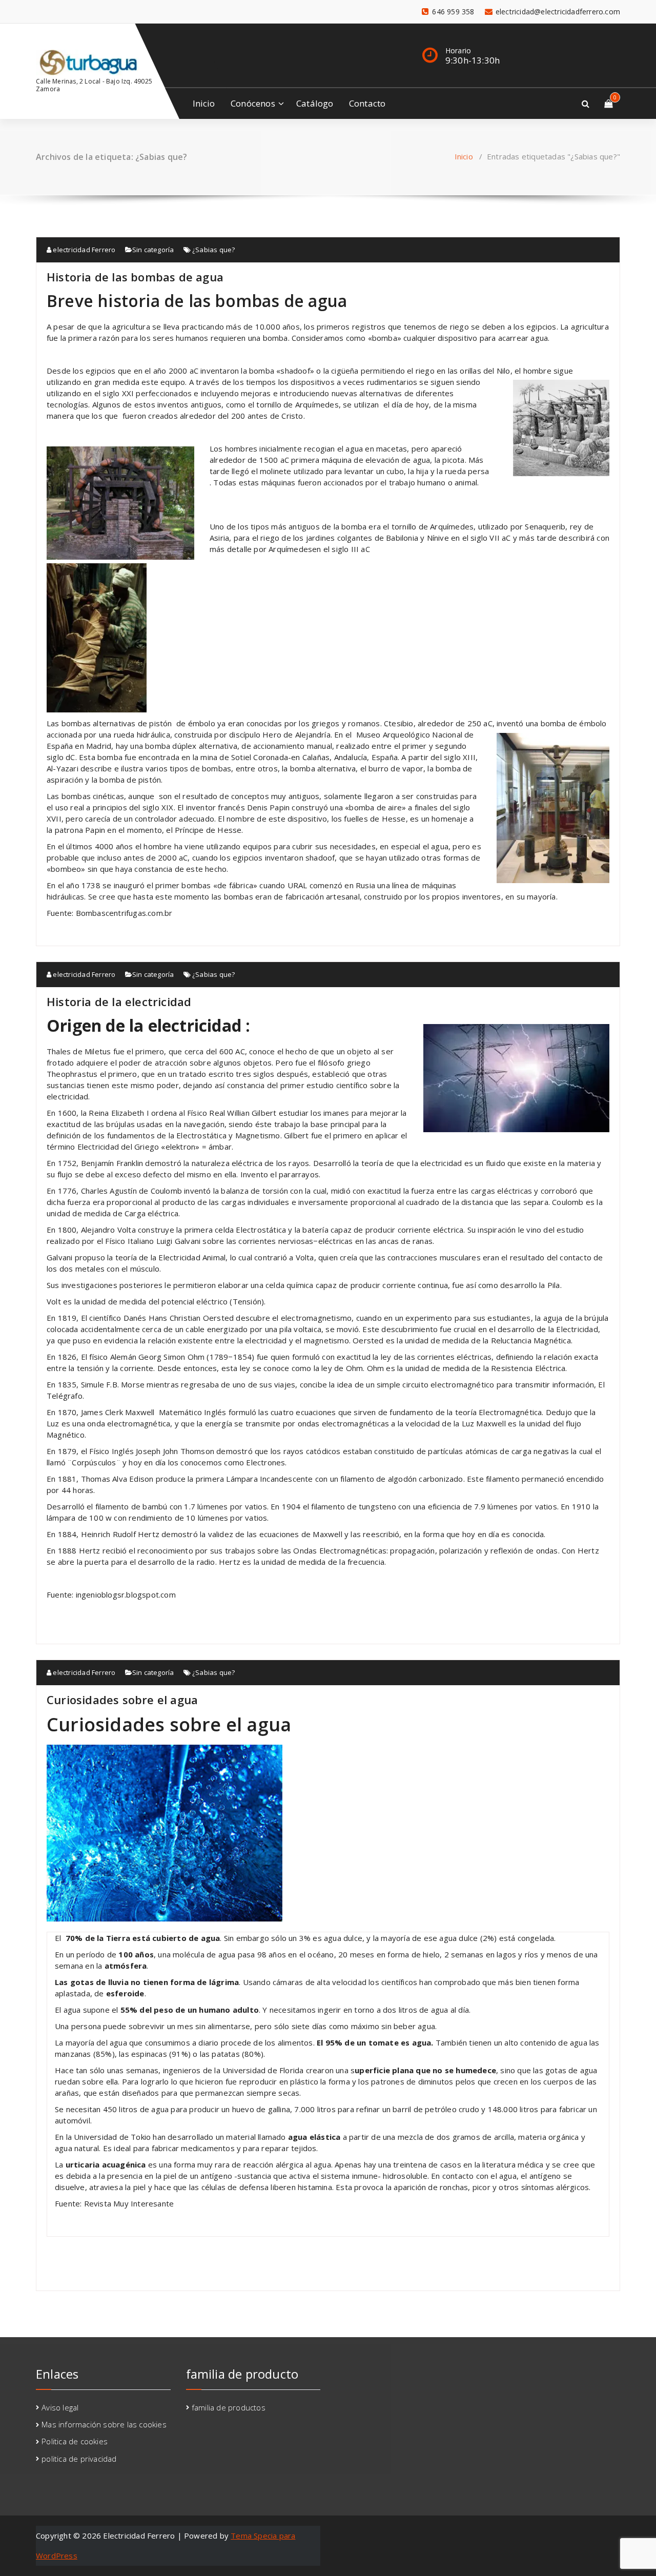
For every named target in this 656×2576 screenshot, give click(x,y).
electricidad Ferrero (83, 250)
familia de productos (229, 2407)
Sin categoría (153, 250)
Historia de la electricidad (119, 1001)
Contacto (367, 103)
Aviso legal (60, 2407)
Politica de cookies (75, 2441)
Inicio (204, 103)
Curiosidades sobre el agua (122, 1700)
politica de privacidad (79, 2459)
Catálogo (315, 103)
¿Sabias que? (213, 250)
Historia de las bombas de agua (135, 277)
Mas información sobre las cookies (104, 2424)
